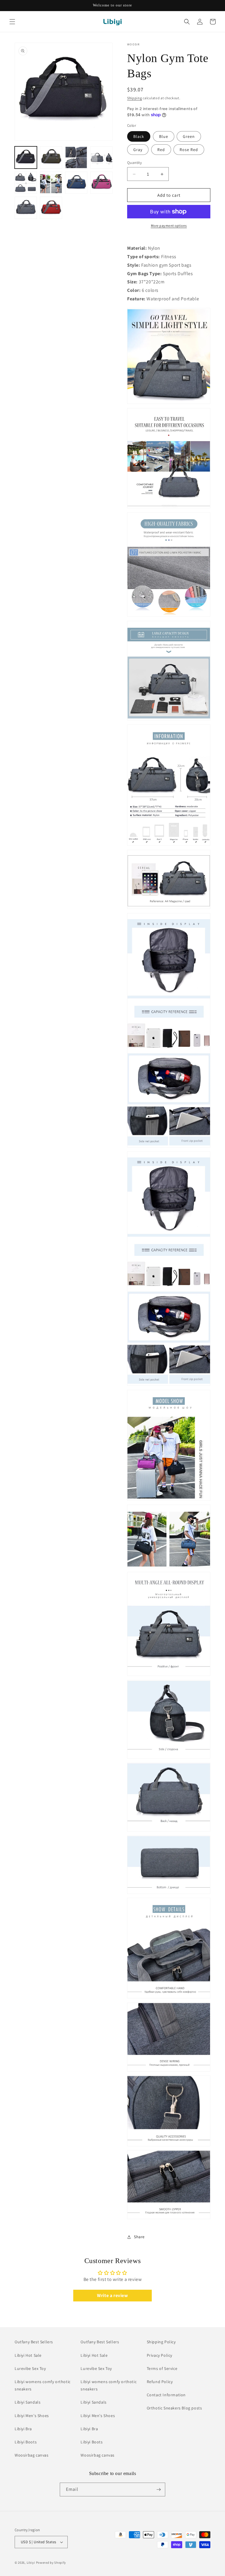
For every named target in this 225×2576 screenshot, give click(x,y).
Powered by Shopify (51, 2563)
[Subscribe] (158, 2489)
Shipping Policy (161, 2342)
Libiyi (31, 2563)
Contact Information (166, 2395)
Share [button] (139, 2237)
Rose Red (189, 150)
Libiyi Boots (26, 2442)
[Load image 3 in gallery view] (76, 157)
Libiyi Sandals (28, 2402)
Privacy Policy (160, 2355)
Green (189, 136)
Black (139, 136)
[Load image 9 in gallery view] (26, 208)
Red (161, 150)
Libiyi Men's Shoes (32, 2416)
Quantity (134, 163)
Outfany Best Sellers (34, 2342)
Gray (138, 150)
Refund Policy (160, 2382)
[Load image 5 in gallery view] (26, 183)
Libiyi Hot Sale (28, 2355)
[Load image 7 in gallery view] (76, 183)
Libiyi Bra (23, 2429)
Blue (164, 136)
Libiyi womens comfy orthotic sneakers (43, 2385)
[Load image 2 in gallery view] (51, 157)
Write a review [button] (112, 2295)
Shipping (135, 98)
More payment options (169, 226)
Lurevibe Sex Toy (30, 2368)
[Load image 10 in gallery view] (51, 208)
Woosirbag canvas (32, 2455)
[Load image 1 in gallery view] (26, 157)
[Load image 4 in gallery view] (101, 157)
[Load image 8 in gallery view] (101, 183)
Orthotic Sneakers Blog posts (174, 2408)
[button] (12, 22)
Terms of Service (162, 2368)
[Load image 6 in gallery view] (51, 183)
